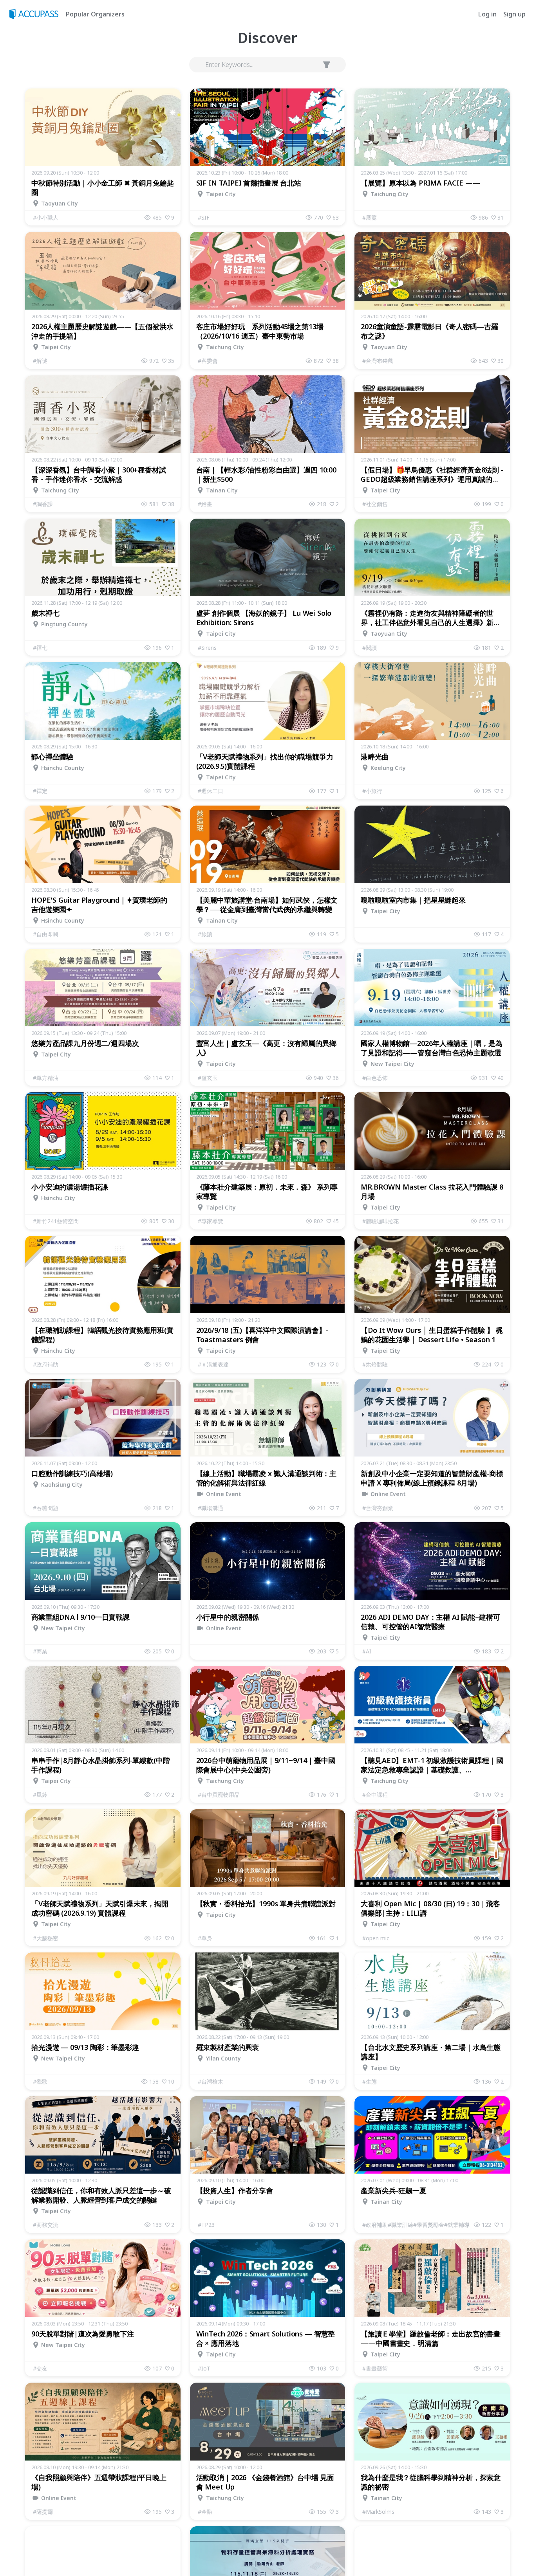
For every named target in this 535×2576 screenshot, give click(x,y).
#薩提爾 (43, 2512)
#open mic (376, 1938)
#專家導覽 (211, 1221)
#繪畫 (205, 504)
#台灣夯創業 (378, 1508)
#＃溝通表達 (213, 1364)
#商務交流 (46, 2225)
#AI (367, 1651)
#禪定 (40, 791)
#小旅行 (372, 791)
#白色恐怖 (375, 1078)
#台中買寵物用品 (219, 1795)
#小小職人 (46, 217)
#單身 (205, 1938)
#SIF (204, 217)
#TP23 (206, 2225)
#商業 (40, 1651)
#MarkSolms (378, 2512)
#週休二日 (211, 791)
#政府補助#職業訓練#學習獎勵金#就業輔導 (416, 2225)
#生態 (370, 2081)
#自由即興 (46, 934)
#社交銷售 (375, 504)
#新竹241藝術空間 (56, 1221)
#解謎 (40, 361)
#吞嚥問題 (46, 1508)
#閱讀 (370, 648)
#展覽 (370, 217)
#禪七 (40, 648)
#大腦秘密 (46, 1938)
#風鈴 (40, 1795)
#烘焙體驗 (375, 1364)
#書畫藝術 (375, 2368)
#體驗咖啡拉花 (380, 1221)
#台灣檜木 (211, 2081)
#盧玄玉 (208, 1078)
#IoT (204, 2368)
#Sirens (207, 648)
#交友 (40, 2368)
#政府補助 (46, 1364)
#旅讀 (205, 934)
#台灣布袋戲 (378, 361)
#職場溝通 (211, 1508)
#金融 (205, 2512)
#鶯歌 (40, 2081)
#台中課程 (375, 1795)
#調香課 (43, 504)
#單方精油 (46, 1078)
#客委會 (208, 361)
